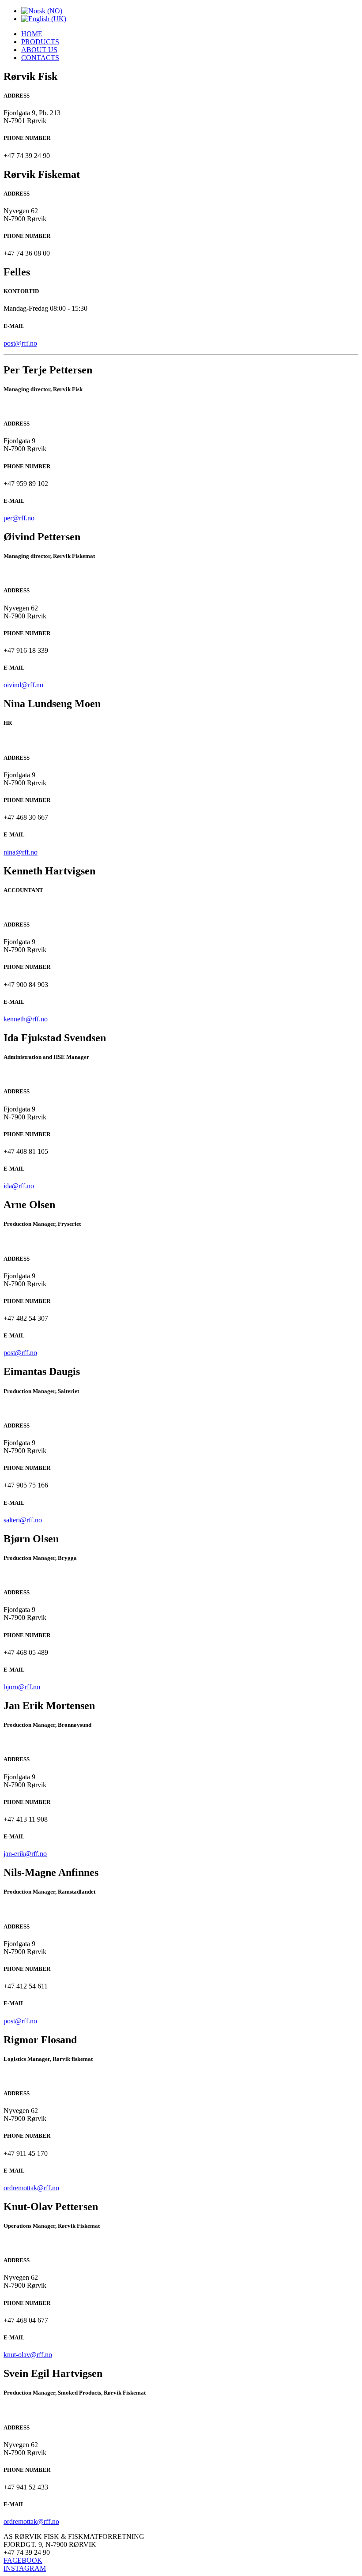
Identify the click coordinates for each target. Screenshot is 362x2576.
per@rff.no (19, 518)
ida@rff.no (19, 1186)
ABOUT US (39, 50)
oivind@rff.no (23, 685)
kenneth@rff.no (26, 1019)
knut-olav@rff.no (28, 2355)
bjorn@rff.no (22, 1687)
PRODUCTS (40, 42)
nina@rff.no (21, 852)
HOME (32, 34)
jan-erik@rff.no (25, 1854)
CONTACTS (40, 58)
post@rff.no (20, 343)
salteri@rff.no (23, 1520)
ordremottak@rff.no (31, 2188)
